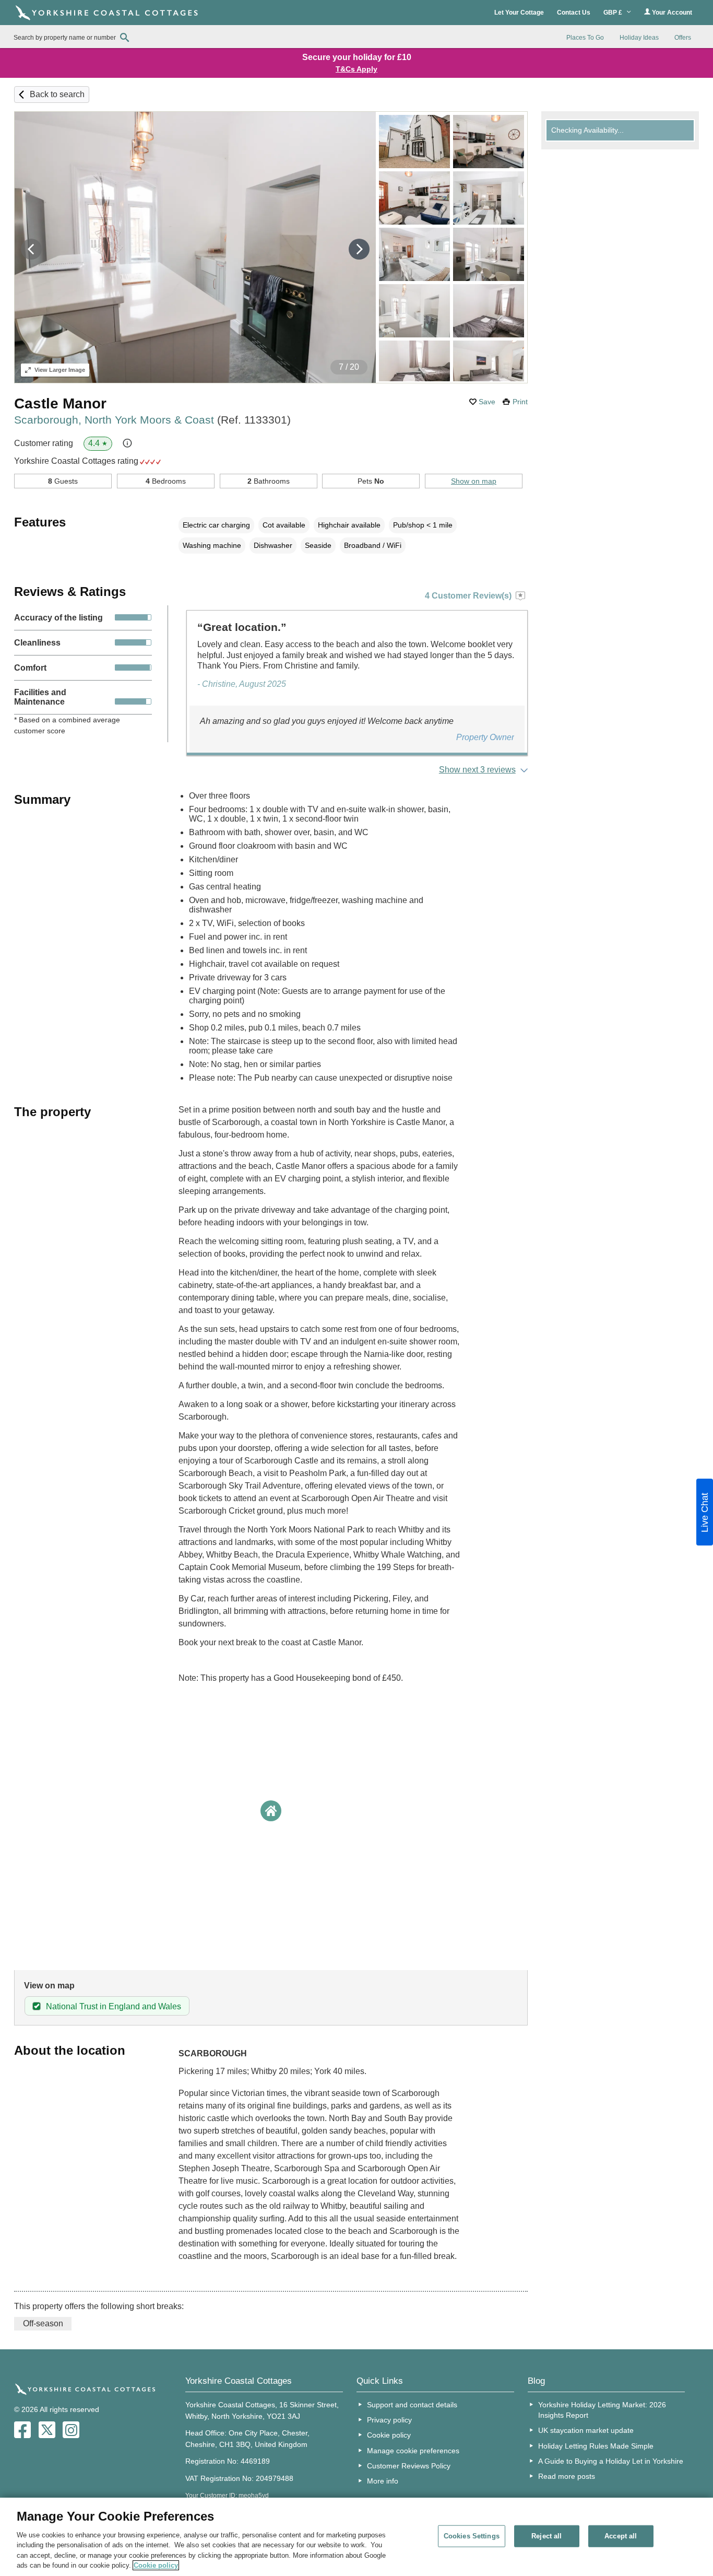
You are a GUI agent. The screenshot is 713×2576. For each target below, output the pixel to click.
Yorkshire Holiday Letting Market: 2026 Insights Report (602, 2410)
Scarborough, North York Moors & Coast (152, 420)
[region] (356, 2537)
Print (520, 402)
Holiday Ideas (639, 38)
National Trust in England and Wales (114, 2006)
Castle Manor (60, 403)
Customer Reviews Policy (409, 2466)
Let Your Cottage (519, 13)
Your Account (671, 13)
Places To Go (585, 38)
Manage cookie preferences (413, 2451)
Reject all (546, 2536)
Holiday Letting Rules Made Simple (596, 2446)
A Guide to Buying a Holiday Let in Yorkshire (611, 2461)
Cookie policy (389, 2435)
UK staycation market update (586, 2430)
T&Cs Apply (356, 69)
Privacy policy (389, 2420)
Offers (683, 38)
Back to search (57, 94)
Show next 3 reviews (477, 770)
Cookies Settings (472, 2536)
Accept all (621, 2536)
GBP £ (614, 13)
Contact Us (574, 13)
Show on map (474, 481)
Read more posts (567, 2476)
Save (487, 402)
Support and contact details (412, 2405)
